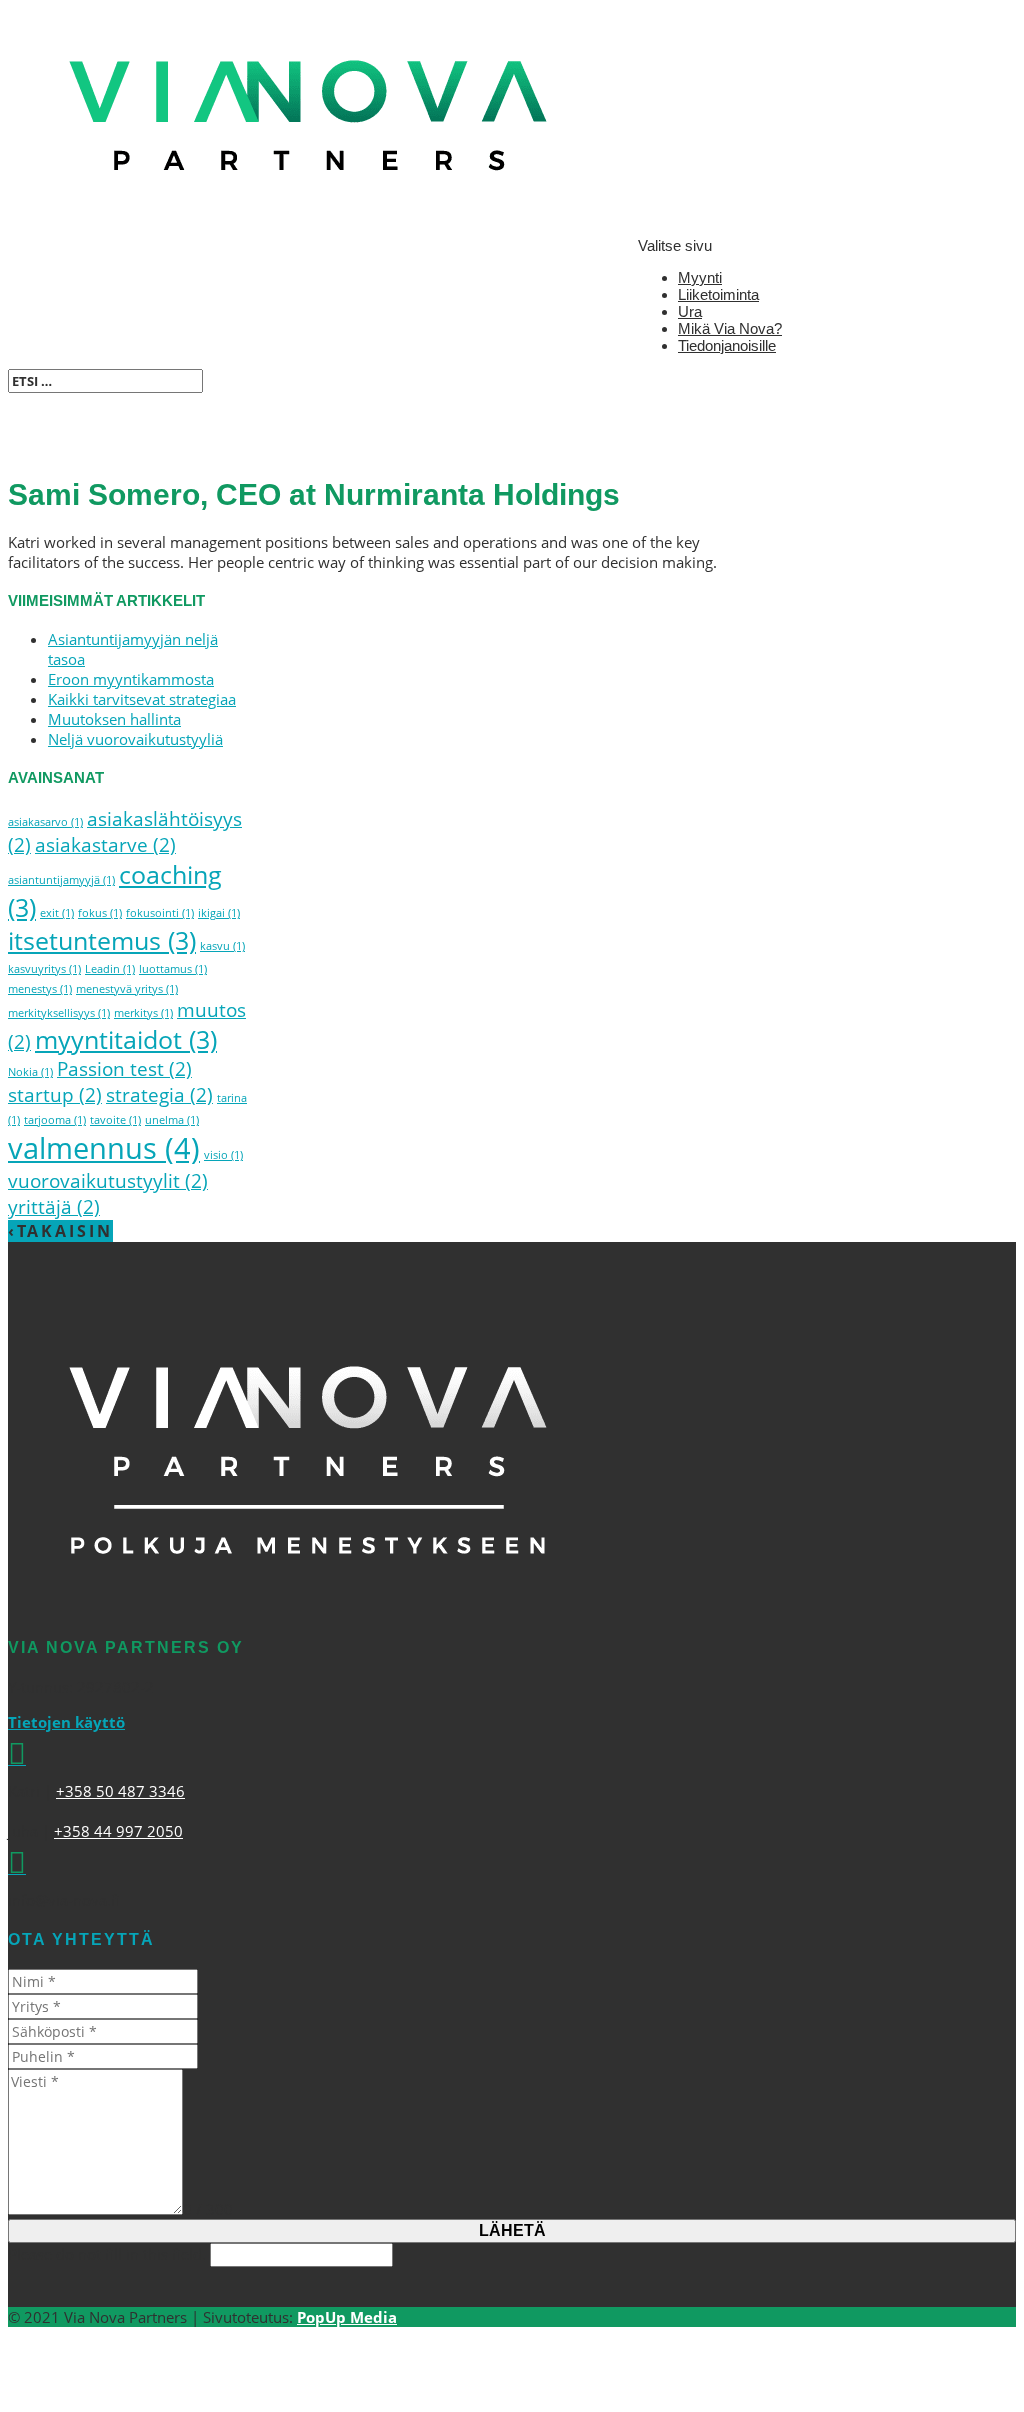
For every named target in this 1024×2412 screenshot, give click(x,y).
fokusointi (160, 913)
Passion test (124, 1069)
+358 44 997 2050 (118, 1831)
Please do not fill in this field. (109, 2254)
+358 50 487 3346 (120, 1791)
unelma (172, 1120)
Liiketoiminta (718, 294)
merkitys (143, 1013)
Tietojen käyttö (66, 1722)
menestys (40, 989)
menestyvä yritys (127, 989)
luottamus (173, 969)
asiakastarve (105, 845)
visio (223, 1155)
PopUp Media (347, 2317)
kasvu (222, 946)
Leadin (110, 969)
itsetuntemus (102, 940)
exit (57, 913)
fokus (100, 913)
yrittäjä (54, 1207)
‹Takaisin (60, 1231)
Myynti (700, 277)
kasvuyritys (44, 969)
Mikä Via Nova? (730, 328)
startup (55, 1095)
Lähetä (512, 2230)
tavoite (115, 1120)
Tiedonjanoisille (727, 345)
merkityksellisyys (59, 1013)
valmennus (104, 1148)
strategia (159, 1095)
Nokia (30, 1072)
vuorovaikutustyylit (108, 1181)
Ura (690, 311)
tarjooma (55, 1120)
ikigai (219, 913)
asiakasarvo (45, 822)
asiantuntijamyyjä (61, 880)
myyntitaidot (126, 1039)
